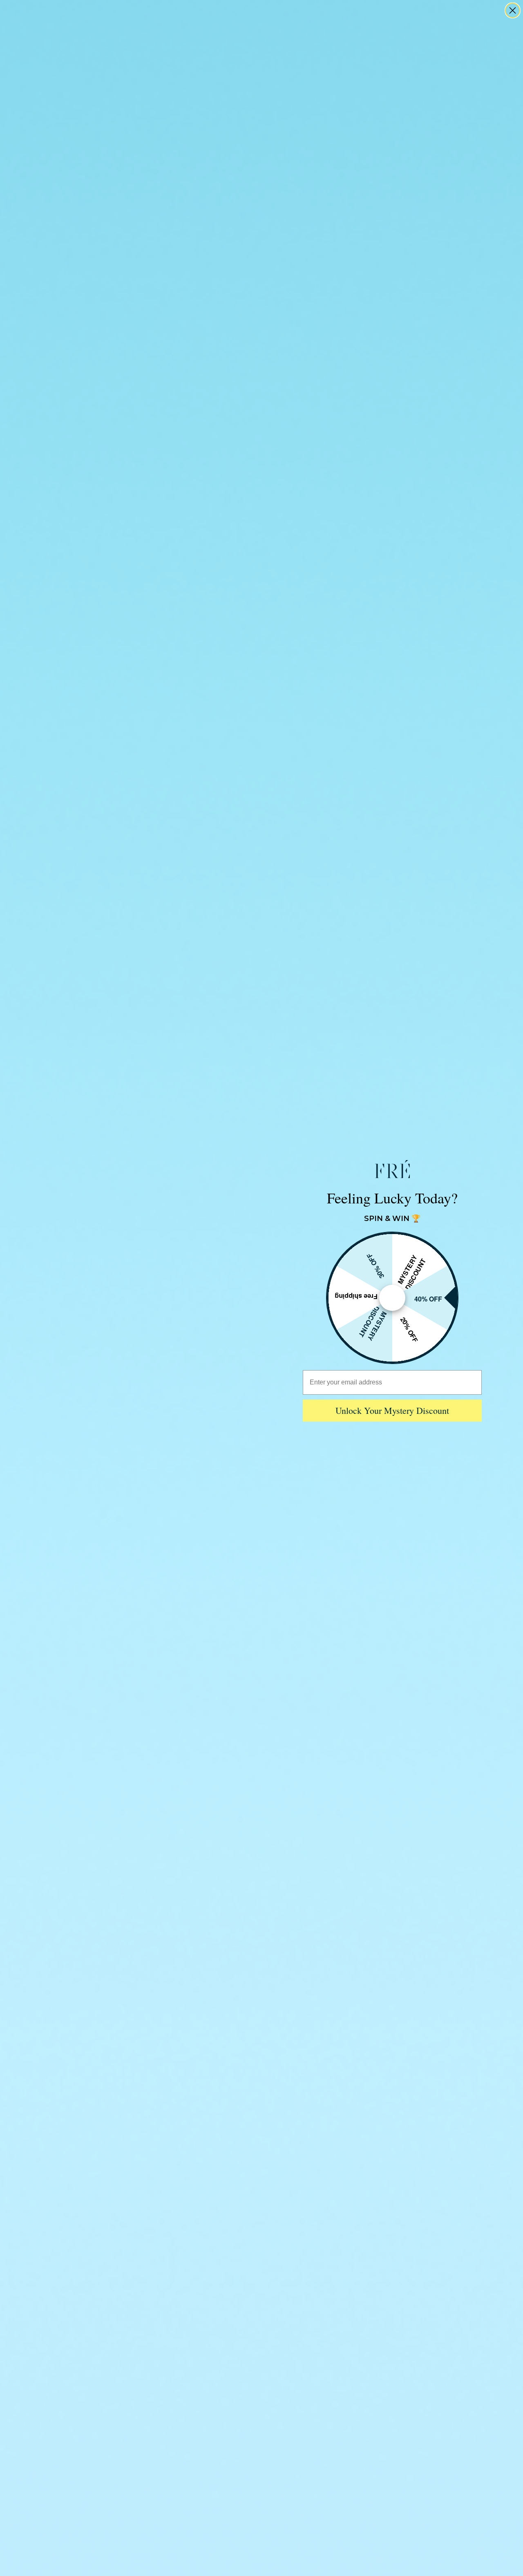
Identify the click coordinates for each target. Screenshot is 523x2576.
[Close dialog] (513, 10)
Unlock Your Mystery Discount (392, 1410)
